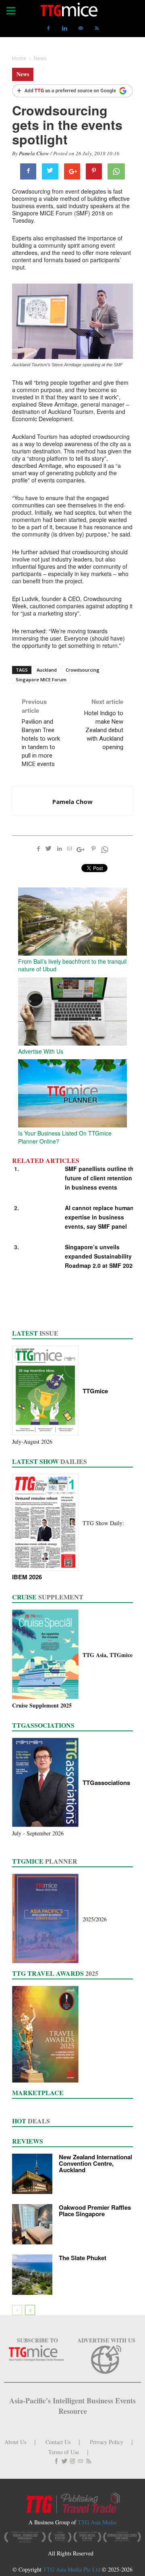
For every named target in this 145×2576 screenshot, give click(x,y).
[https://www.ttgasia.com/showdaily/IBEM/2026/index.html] (47, 1523)
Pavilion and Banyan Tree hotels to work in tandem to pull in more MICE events (41, 743)
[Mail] (81, 28)
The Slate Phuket (83, 2258)
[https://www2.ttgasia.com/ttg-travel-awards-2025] (47, 2035)
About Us (15, 2442)
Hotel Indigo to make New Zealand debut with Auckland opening (104, 730)
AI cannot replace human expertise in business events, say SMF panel (99, 1217)
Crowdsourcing (83, 670)
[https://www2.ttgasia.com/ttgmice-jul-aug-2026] (47, 1391)
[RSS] (97, 28)
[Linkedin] (64, 28)
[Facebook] (48, 28)
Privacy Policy (107, 2442)
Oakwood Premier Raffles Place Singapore (95, 2211)
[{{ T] (72, 92)
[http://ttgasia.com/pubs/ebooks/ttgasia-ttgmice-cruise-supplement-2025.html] (47, 1655)
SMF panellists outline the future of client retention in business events (101, 1178)
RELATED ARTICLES (46, 1161)
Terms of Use (64, 2452)
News (23, 74)
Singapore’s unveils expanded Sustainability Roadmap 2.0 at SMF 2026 (100, 1256)
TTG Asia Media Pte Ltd (72, 2569)
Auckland (47, 670)
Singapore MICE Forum (41, 679)
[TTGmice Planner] (47, 1919)
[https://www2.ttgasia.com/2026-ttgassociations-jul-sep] (47, 1783)
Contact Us (58, 2442)
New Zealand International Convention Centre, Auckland (95, 2163)
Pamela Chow (34, 153)
